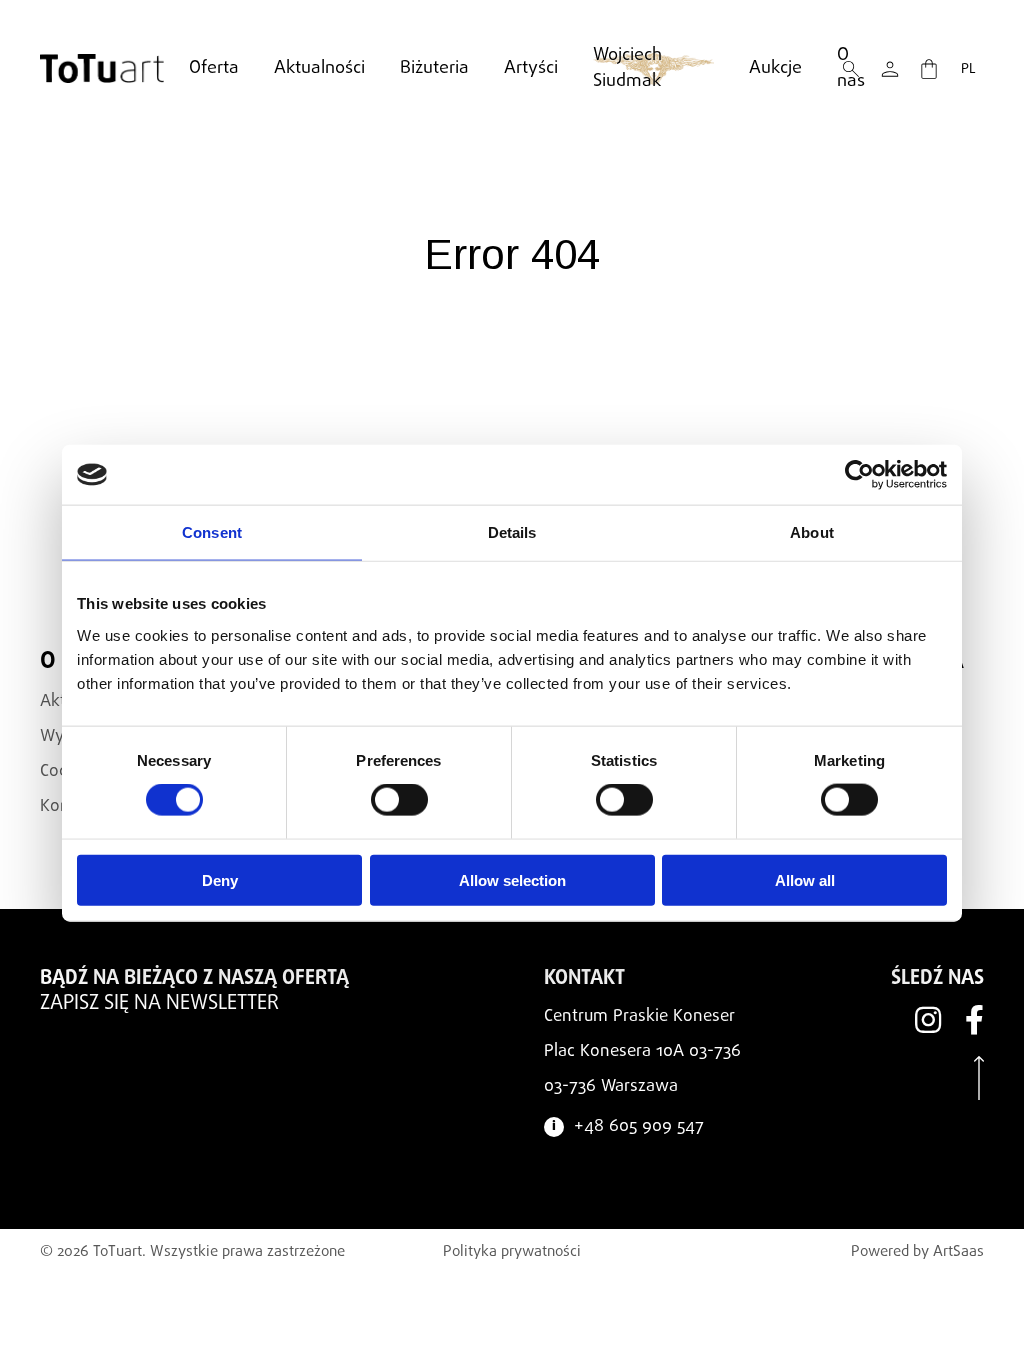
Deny (220, 879)
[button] (890, 69)
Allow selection (512, 879)
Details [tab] (512, 532)
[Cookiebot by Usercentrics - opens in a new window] (859, 475)
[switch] (399, 800)
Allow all (805, 879)
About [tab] (812, 532)
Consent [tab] (212, 532)
